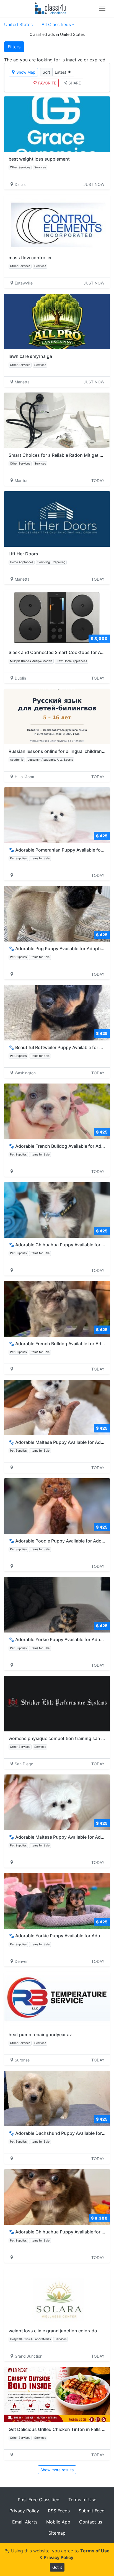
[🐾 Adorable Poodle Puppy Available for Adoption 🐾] (57, 1506)
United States (18, 24)
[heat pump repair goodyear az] (57, 2000)
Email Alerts (25, 2522)
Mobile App (58, 2522)
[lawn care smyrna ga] (57, 321)
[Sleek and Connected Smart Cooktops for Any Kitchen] (57, 618)
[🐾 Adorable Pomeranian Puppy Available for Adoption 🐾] (57, 815)
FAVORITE (47, 83)
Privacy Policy (24, 2511)
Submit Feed (92, 2511)
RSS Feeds (59, 2511)
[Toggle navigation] (102, 8)
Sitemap (57, 2533)
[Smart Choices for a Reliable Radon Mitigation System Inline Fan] (57, 420)
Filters (14, 47)
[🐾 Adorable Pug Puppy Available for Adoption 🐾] (57, 914)
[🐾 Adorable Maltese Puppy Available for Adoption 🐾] (57, 1407)
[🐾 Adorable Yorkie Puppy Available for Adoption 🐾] (57, 1605)
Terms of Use (82, 2500)
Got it (57, 2567)
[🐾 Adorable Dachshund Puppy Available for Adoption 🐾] (57, 2098)
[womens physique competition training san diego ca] (57, 1704)
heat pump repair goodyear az (40, 2035)
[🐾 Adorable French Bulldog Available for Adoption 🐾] (57, 1111)
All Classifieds (56, 24)
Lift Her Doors (23, 554)
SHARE (75, 83)
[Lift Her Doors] (57, 519)
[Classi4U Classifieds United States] (52, 8)
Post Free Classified (39, 2500)
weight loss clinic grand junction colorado (53, 2331)
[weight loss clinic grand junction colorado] (57, 2296)
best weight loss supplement (39, 159)
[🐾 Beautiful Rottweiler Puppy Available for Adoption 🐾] (57, 1013)
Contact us (91, 2522)
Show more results (57, 2470)
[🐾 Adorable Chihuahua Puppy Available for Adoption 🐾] (57, 1210)
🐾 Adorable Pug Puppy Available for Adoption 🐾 (61, 948)
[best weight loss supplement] (57, 124)
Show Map (26, 72)
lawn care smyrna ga (30, 356)
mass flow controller (30, 258)
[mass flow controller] (57, 223)
